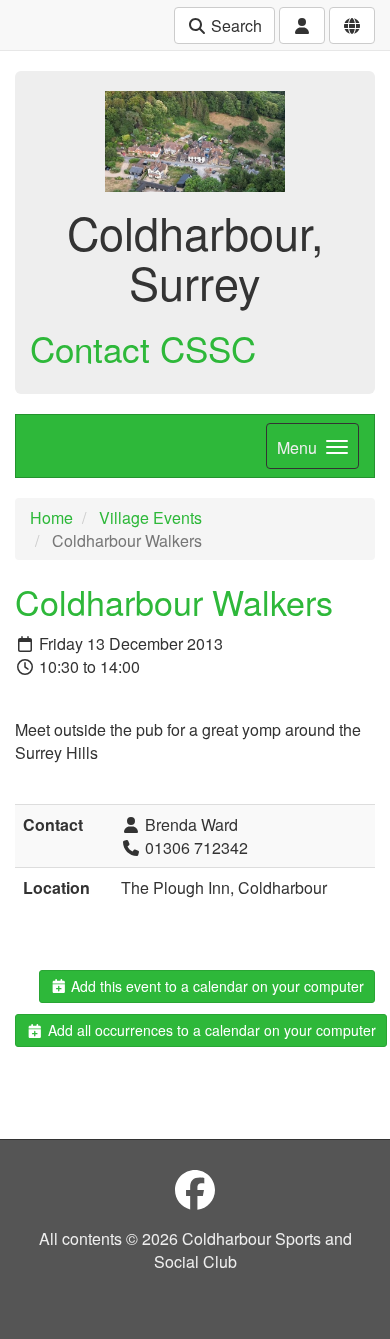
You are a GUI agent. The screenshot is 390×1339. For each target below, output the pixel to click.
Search (234, 25)
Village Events (150, 517)
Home (51, 517)
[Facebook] (195, 1188)
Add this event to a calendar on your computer (215, 986)
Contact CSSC (143, 348)
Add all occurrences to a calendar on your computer (210, 1030)
